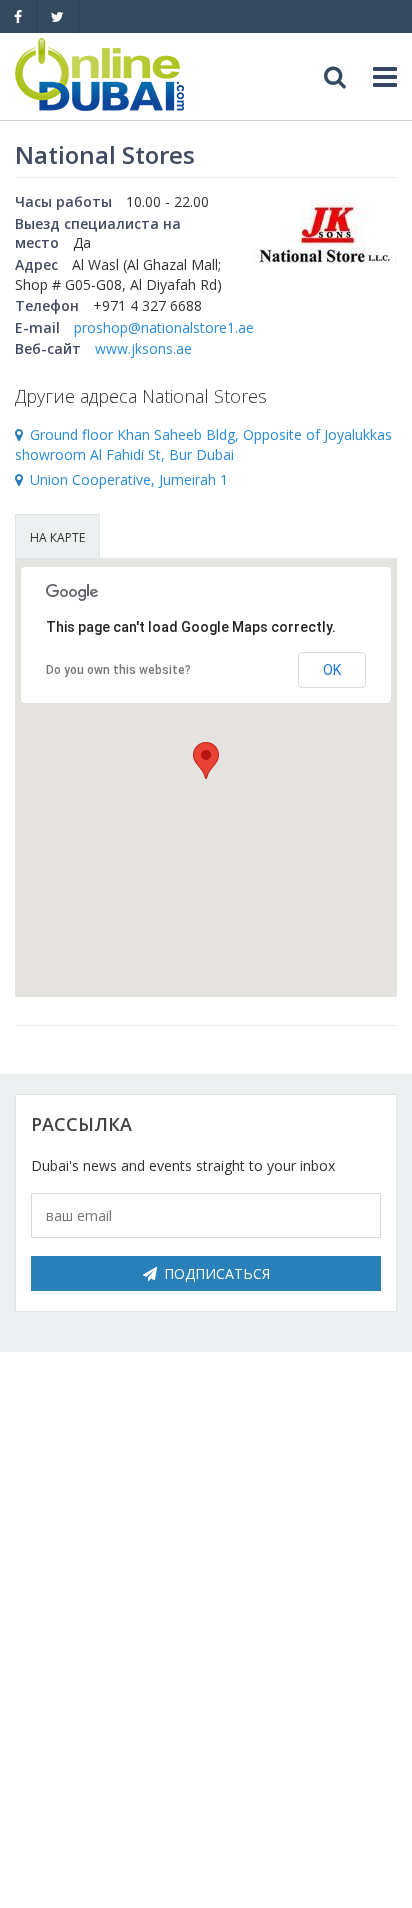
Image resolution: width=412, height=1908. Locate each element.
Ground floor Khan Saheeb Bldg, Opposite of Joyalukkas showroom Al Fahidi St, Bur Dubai (203, 445)
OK (332, 670)
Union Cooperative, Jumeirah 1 (129, 479)
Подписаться (217, 1273)
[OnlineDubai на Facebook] (18, 16)
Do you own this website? (118, 670)
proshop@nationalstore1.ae (164, 327)
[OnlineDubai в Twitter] (57, 16)
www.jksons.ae (143, 348)
